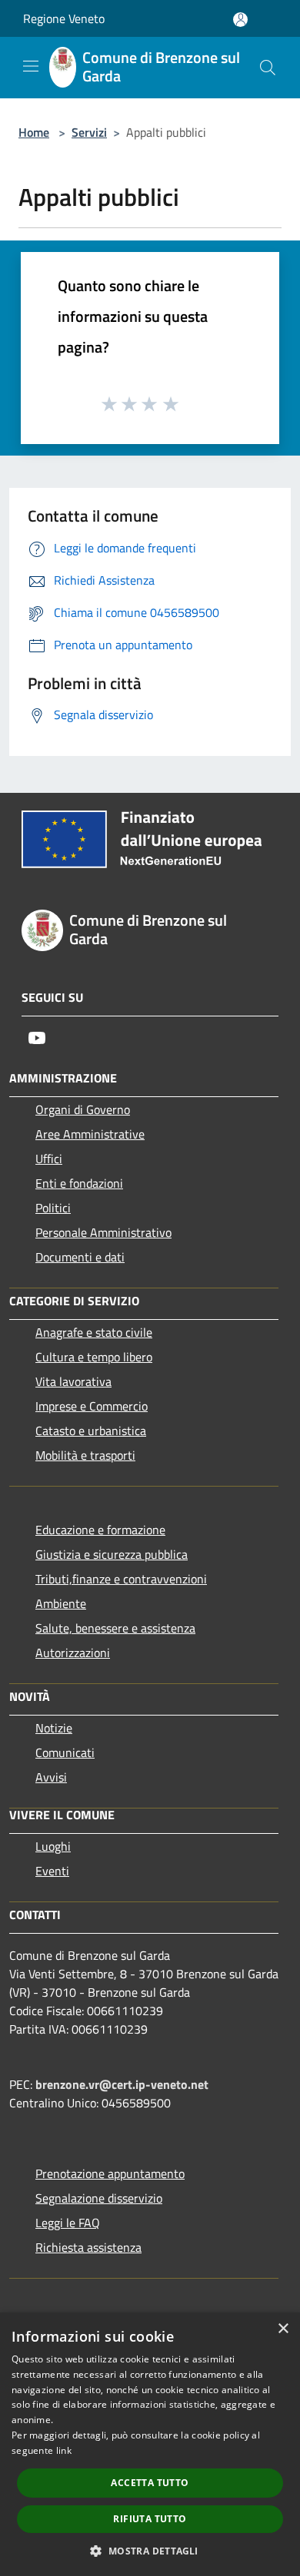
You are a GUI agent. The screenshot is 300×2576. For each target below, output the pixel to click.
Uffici (49, 1159)
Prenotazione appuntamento (110, 2173)
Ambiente (61, 1603)
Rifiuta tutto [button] (150, 2519)
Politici (53, 1208)
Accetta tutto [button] (150, 2483)
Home (34, 132)
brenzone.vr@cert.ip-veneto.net (122, 2084)
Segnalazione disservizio (99, 2198)
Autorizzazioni (73, 1653)
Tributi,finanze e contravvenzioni (121, 1579)
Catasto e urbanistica (91, 1431)
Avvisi (51, 1777)
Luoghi (53, 1846)
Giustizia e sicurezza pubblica (112, 1554)
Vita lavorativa (73, 1381)
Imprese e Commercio (92, 1406)
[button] (150, 2551)
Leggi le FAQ (68, 2223)
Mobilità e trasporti (85, 1455)
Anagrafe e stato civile (94, 1332)
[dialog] (150, 2444)
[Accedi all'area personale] (240, 20)
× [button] (283, 2329)
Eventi (52, 1871)
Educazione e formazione (100, 1530)
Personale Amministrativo (103, 1232)
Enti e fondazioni (79, 1183)
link (64, 2450)
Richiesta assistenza (88, 2247)
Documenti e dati (80, 1257)
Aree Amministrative (90, 1134)
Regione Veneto (64, 18)
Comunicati (65, 1752)
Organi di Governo (83, 1109)
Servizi (89, 132)
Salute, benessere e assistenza (115, 1628)
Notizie (54, 1728)
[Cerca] (268, 68)
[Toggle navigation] (31, 66)
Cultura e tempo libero (94, 1357)
